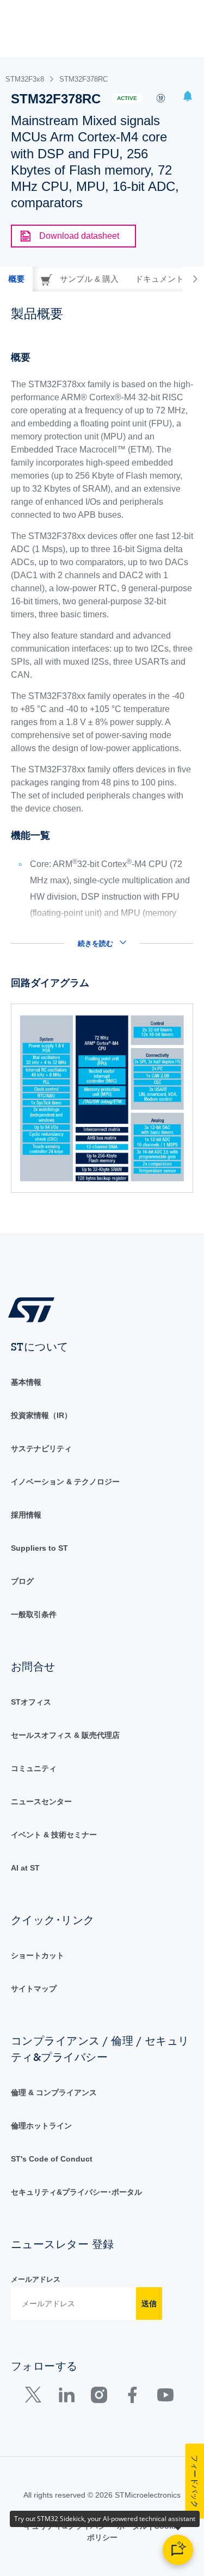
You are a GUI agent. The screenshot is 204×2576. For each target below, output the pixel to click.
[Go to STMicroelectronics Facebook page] (132, 2397)
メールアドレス (36, 2279)
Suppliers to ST (39, 1548)
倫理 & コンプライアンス (54, 2092)
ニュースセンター (41, 1801)
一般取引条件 (34, 1614)
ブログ (22, 1581)
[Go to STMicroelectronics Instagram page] (99, 2397)
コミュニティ (34, 1768)
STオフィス (31, 1702)
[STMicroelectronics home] (35, 1309)
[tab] (16, 279)
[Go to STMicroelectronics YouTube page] (165, 2397)
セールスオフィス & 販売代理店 (65, 1735)
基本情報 (26, 1382)
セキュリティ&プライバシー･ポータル (76, 2192)
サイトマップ (34, 1989)
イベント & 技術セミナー (54, 1835)
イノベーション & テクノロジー (65, 1482)
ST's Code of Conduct (52, 2159)
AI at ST (25, 1868)
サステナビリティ (41, 1448)
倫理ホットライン (41, 2126)
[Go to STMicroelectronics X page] (36, 2397)
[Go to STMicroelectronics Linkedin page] (66, 2397)
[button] (188, 98)
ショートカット (38, 1955)
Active (127, 98)
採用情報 (26, 1515)
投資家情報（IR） (41, 1415)
